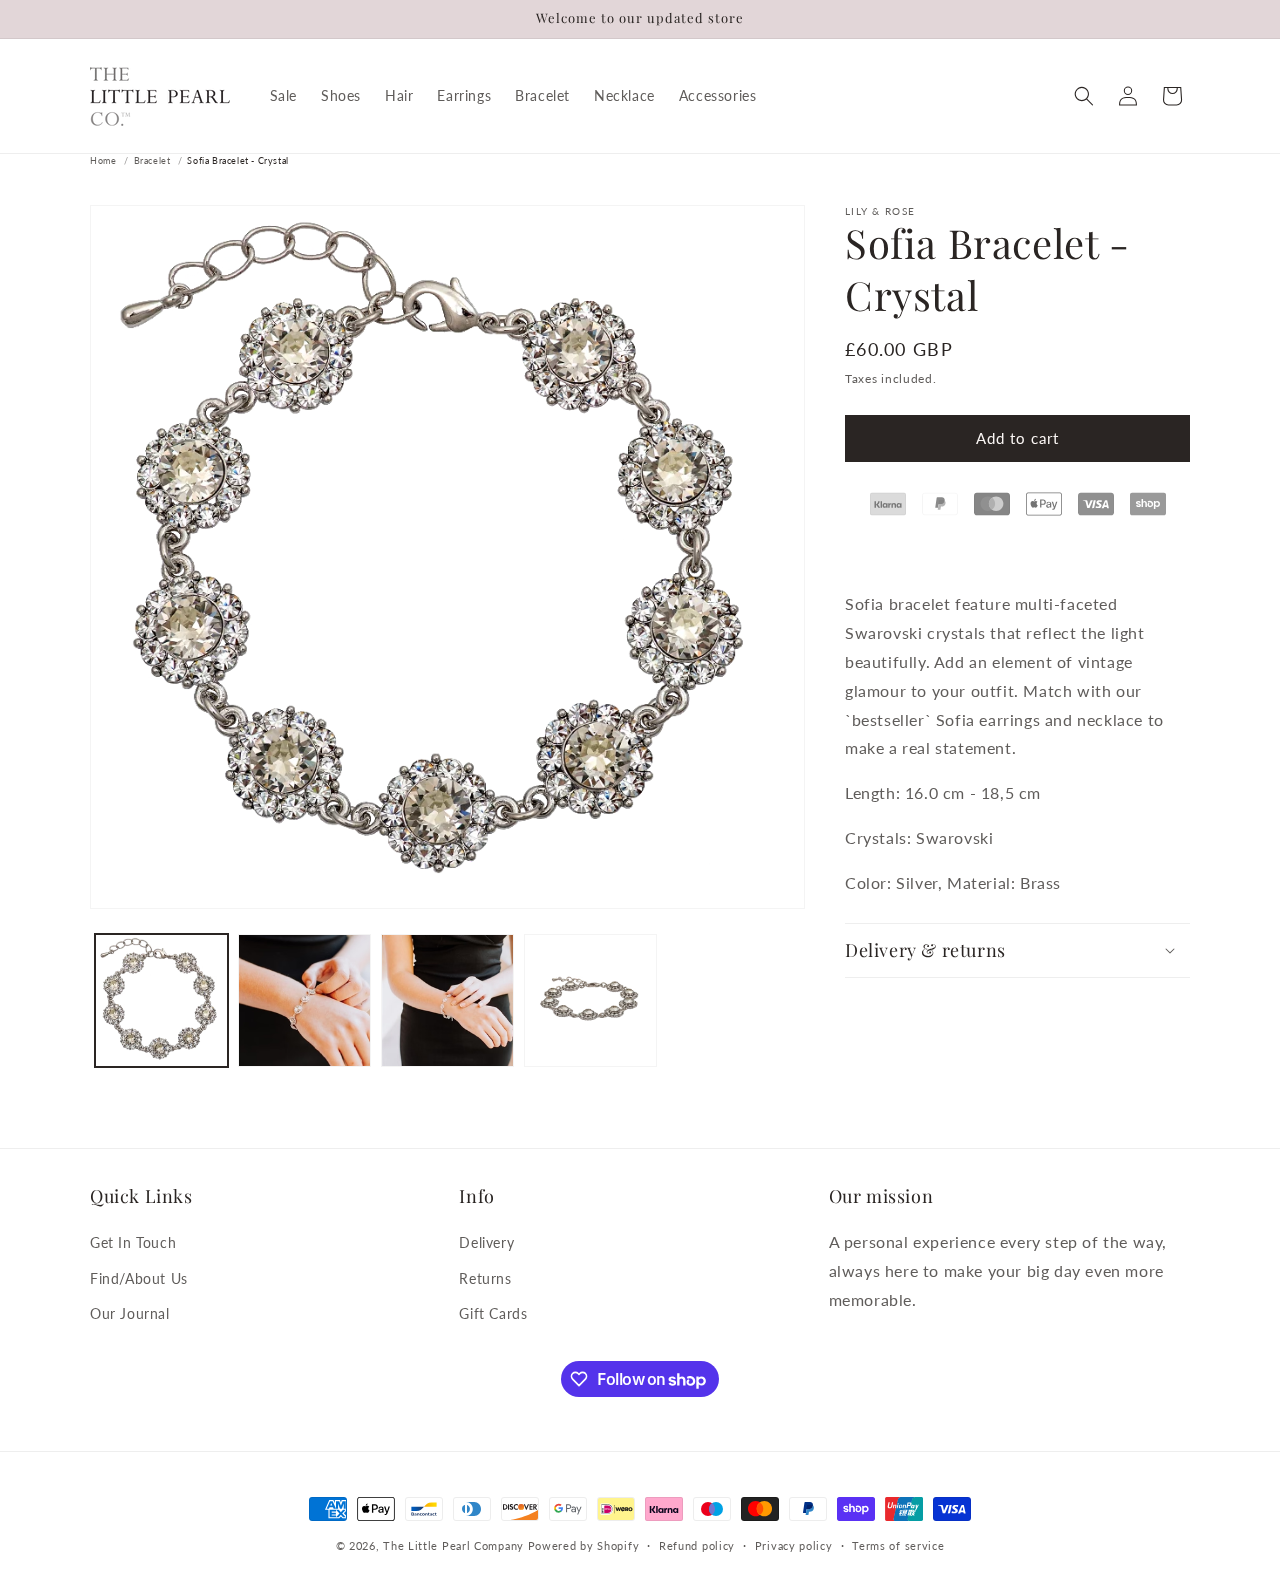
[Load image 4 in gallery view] (590, 1000)
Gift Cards (493, 1313)
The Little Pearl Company (453, 1545)
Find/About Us (139, 1278)
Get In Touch (133, 1242)
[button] (1084, 96)
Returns (485, 1278)
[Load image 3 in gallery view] (447, 1000)
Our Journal (130, 1313)
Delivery (486, 1242)
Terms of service (898, 1545)
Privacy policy (794, 1545)
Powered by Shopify (584, 1545)
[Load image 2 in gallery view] (304, 1000)
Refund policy (697, 1545)
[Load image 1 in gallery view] (161, 1000)
